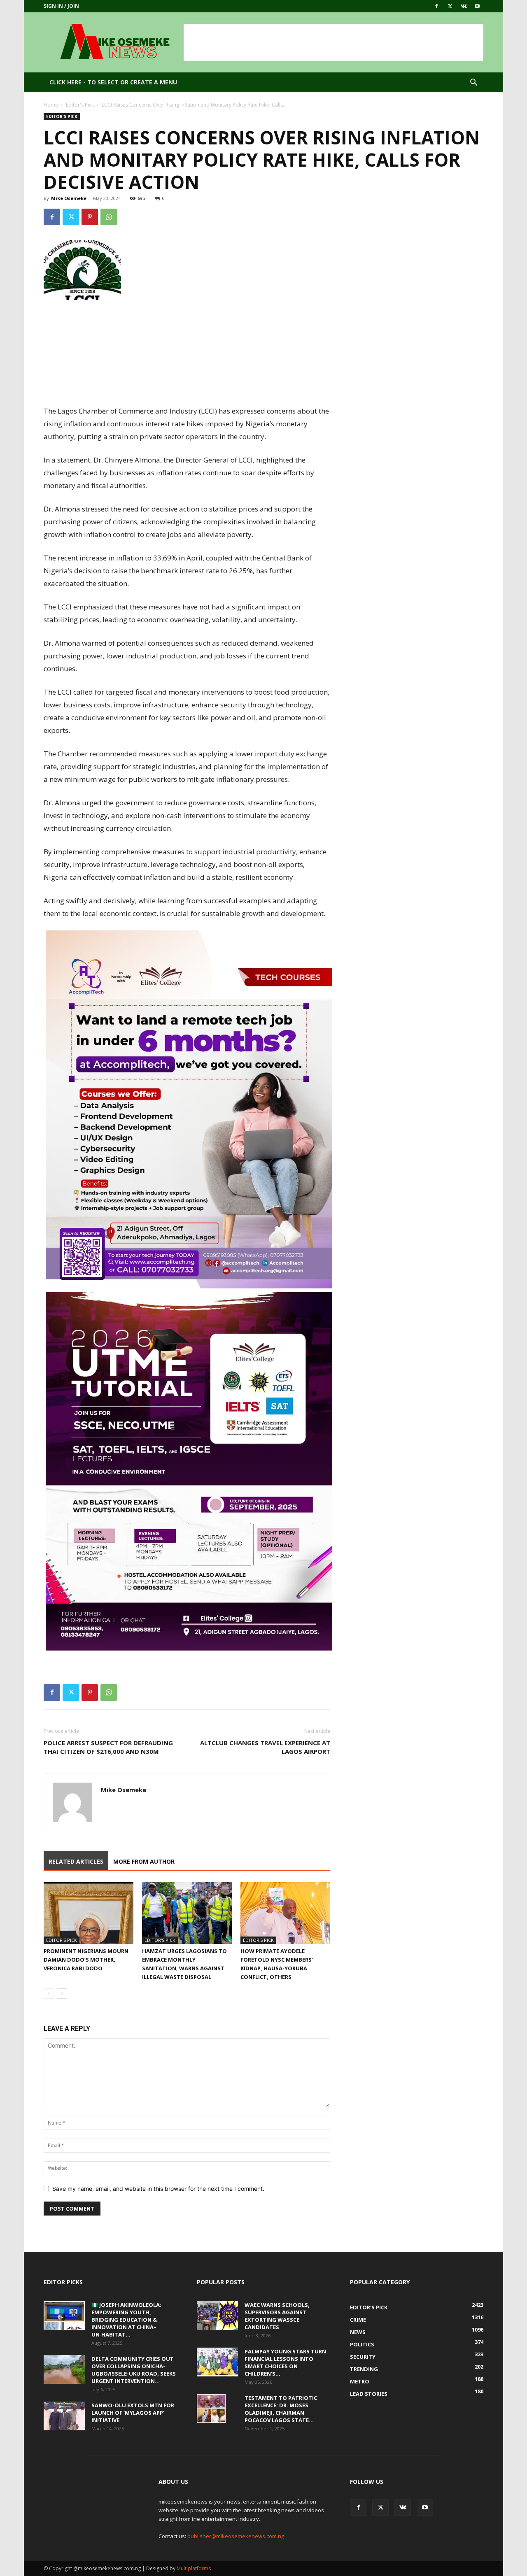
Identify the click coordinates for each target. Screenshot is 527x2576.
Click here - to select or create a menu (113, 82)
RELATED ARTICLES (76, 1861)
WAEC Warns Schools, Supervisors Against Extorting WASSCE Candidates (277, 2316)
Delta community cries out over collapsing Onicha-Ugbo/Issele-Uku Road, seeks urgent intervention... (134, 2370)
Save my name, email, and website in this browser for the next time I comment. (158, 2189)
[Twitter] (450, 6)
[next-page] (62, 1994)
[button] (473, 83)
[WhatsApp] (109, 217)
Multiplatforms (194, 2568)
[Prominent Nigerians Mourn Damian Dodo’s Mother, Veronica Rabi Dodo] (89, 1913)
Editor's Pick (80, 105)
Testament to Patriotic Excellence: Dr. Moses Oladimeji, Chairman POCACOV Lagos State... (281, 2409)
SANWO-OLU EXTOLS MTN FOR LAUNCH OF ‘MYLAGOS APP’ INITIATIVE (133, 2413)
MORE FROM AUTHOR (144, 1861)
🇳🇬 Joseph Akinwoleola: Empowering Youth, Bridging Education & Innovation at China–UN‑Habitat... (126, 2320)
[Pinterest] (90, 217)
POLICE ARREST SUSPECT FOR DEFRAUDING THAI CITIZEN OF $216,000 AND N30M (108, 1747)
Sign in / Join (61, 6)
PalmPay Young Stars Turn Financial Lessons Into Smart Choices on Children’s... (285, 2362)
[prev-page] (49, 1994)
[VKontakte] (464, 6)
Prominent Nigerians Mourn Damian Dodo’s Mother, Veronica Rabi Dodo (86, 1960)
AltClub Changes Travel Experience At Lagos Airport (265, 1747)
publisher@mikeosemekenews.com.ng (236, 2536)
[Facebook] (436, 6)
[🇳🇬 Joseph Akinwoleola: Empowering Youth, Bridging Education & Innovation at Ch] (64, 2316)
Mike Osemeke (69, 198)
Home (51, 105)
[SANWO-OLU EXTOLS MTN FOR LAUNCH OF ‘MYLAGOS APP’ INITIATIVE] (64, 2416)
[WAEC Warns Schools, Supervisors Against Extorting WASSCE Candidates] (217, 2316)
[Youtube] (477, 6)
